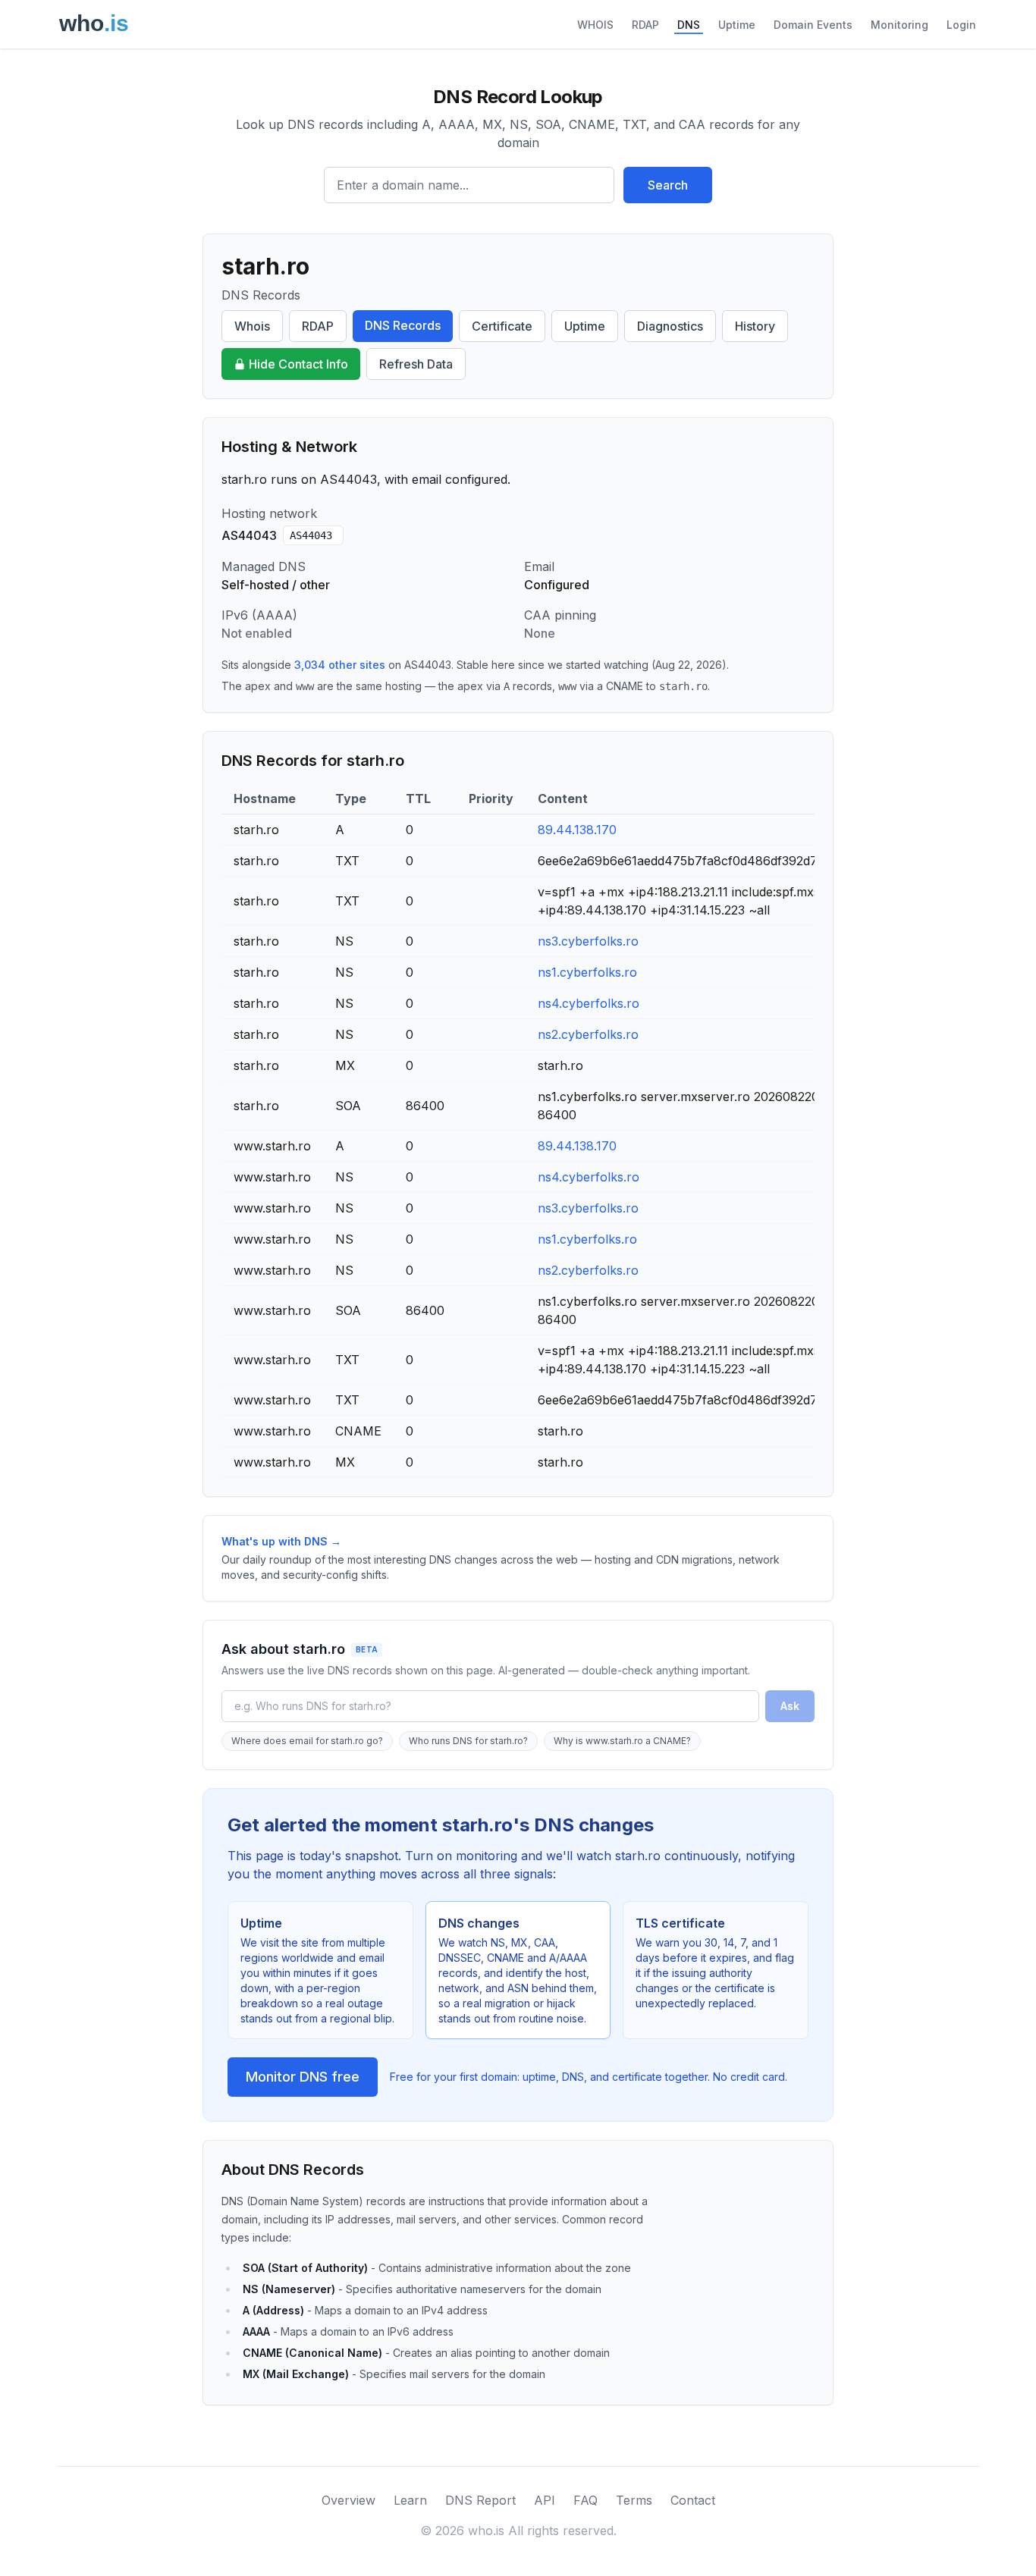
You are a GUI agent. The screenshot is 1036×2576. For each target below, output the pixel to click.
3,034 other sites (340, 665)
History (755, 326)
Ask (790, 1706)
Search (668, 185)
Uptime (737, 25)
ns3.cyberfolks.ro (588, 941)
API (545, 2500)
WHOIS (595, 25)
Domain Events (813, 25)
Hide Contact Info (298, 364)
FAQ (585, 2500)
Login (961, 25)
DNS (689, 25)
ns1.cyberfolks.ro (587, 972)
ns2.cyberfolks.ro (588, 1034)
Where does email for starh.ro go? (307, 1741)
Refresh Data (416, 364)
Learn (410, 2500)
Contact (693, 2500)
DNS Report (480, 2500)
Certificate (502, 326)
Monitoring (899, 25)
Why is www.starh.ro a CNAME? (622, 1741)
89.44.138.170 (577, 830)
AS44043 (311, 535)
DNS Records (403, 325)
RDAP (645, 25)
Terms (634, 2500)
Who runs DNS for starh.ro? (468, 1741)
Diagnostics (670, 326)
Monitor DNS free (303, 2077)
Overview (348, 2500)
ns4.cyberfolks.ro (589, 1003)
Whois (252, 326)
